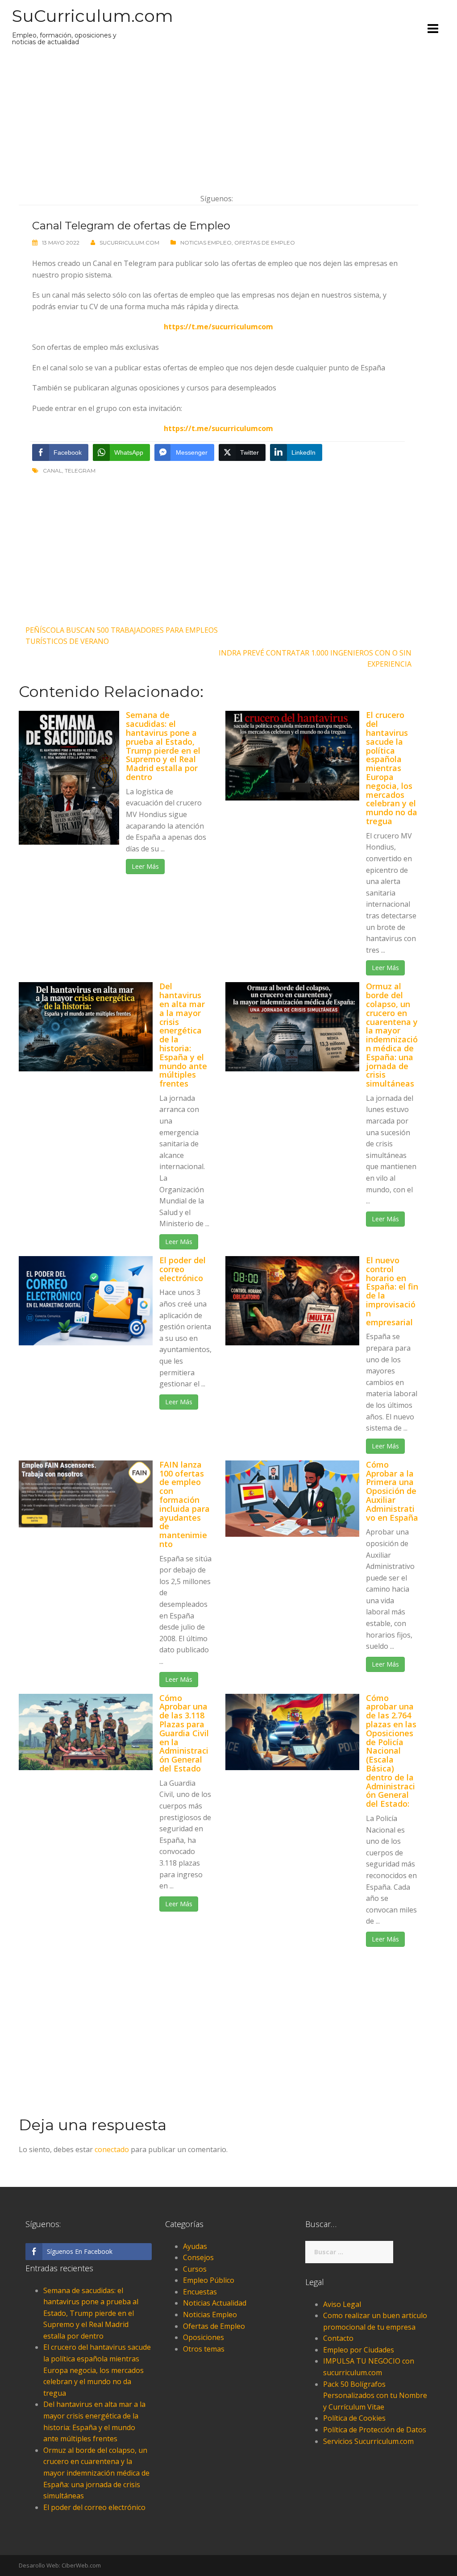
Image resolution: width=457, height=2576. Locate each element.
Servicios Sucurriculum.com (368, 2441)
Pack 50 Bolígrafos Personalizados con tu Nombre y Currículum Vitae (375, 2396)
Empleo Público (209, 2280)
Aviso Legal (342, 2304)
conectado (112, 2149)
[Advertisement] (218, 120)
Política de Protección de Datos (375, 2430)
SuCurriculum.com (93, 16)
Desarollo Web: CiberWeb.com (60, 2565)
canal (52, 471)
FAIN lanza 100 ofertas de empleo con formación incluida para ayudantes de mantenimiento (185, 1504)
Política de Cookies (354, 2418)
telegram (80, 471)
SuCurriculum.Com (129, 243)
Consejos (198, 2257)
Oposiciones (204, 2337)
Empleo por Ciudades (359, 2350)
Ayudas (195, 2246)
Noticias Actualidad (215, 2303)
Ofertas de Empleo (265, 243)
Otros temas (204, 2349)
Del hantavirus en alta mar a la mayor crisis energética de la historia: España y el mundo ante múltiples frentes (183, 1035)
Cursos (195, 2269)
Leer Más (145, 866)
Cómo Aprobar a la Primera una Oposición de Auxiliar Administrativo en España (392, 1491)
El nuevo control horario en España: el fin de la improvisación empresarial (392, 1291)
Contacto (338, 2338)
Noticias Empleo (206, 243)
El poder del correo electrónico (183, 1269)
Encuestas (200, 2292)
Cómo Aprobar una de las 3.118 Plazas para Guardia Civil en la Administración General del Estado (184, 1733)
